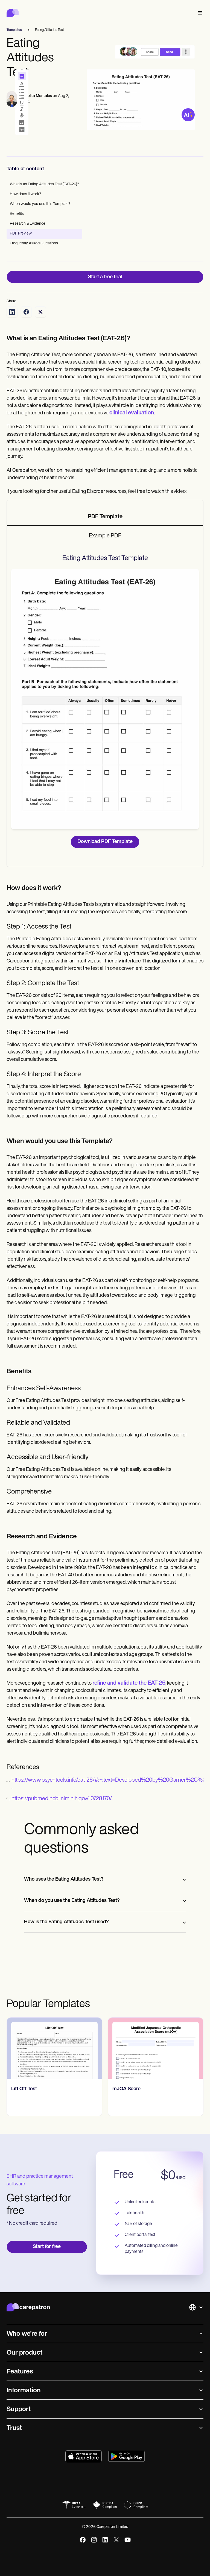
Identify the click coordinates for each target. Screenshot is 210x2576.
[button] (199, 13)
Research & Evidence (28, 224)
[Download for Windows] (126, 2456)
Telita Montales (39, 96)
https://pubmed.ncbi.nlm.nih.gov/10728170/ (62, 1799)
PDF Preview (21, 234)
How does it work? (25, 194)
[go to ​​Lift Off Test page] (54, 2048)
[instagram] (94, 2540)
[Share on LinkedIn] (12, 312)
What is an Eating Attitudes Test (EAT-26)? (44, 184)
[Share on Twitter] (40, 312)
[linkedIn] (105, 2540)
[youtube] (128, 2540)
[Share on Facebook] (26, 312)
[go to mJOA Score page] (156, 2048)
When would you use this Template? (40, 204)
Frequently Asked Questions (34, 243)
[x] (116, 2540)
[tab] (105, 517)
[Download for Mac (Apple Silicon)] (84, 2456)
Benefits (17, 214)
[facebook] (83, 2540)
